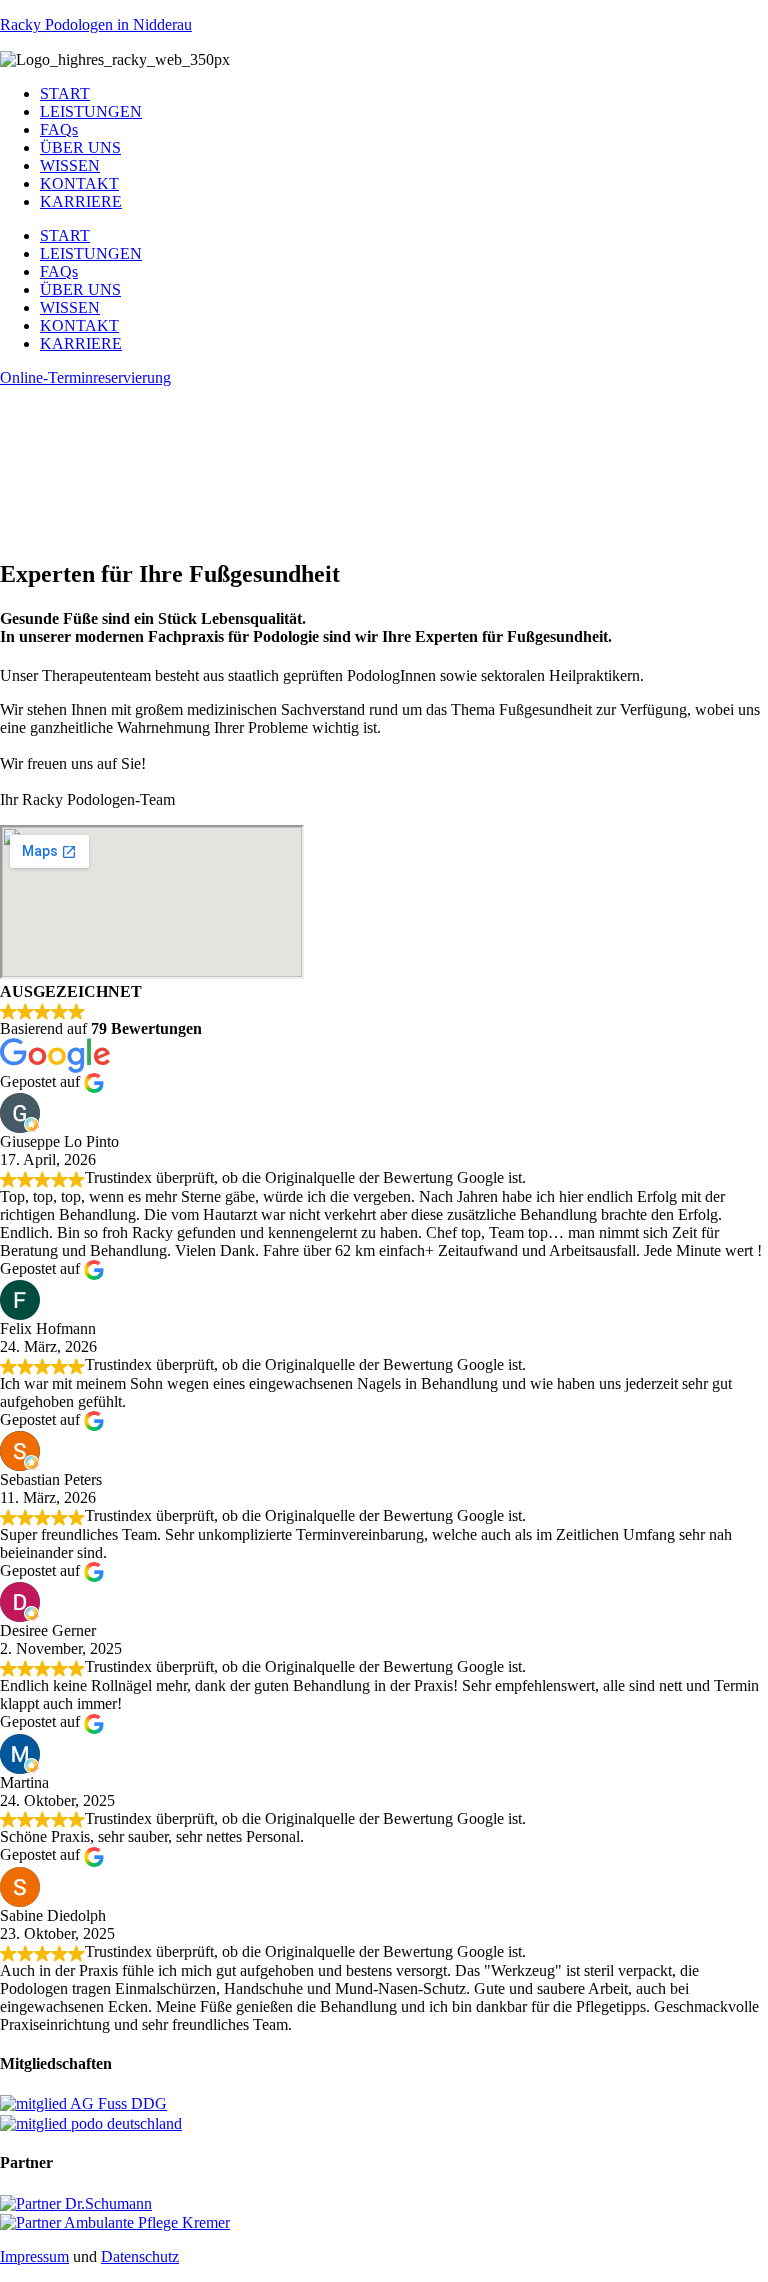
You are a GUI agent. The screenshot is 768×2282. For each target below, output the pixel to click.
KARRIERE (81, 201)
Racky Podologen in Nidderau (96, 24)
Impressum (34, 2256)
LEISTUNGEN (91, 111)
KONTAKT (79, 183)
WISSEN (70, 165)
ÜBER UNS (80, 147)
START (65, 93)
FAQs (59, 129)
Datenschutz (140, 2256)
